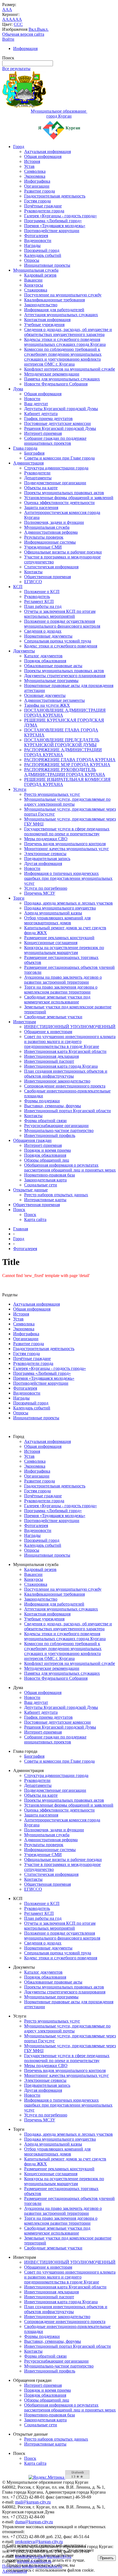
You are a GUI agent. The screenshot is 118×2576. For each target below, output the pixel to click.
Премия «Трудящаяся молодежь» (55, 226)
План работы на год (43, 606)
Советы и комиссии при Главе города (59, 458)
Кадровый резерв (40, 275)
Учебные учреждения (44, 325)
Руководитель (37, 596)
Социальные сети (41, 1185)
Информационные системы (50, 542)
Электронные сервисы (45, 854)
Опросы (32, 260)
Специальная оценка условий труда (58, 641)
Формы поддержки (42, 1101)
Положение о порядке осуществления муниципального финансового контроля (62, 624)
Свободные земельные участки (53, 1017)
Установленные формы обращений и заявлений (69, 498)
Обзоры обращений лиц (47, 1160)
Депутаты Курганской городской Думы (61, 409)
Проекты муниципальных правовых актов (64, 493)
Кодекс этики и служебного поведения (61, 646)
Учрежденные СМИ (43, 547)
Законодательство (41, 305)
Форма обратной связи (45, 1121)
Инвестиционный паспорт (49, 1061)
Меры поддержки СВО (46, 839)
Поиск (19, 1210)
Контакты (33, 572)
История (32, 161)
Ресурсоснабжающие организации (56, 1126)
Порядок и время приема (47, 1150)
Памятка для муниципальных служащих (62, 379)
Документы (24, 651)
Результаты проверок (44, 537)
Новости (32, 399)
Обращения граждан (32, 1140)
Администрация (28, 463)
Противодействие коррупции (52, 231)
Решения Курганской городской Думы (60, 428)
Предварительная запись (47, 859)
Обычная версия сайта (23, 34)
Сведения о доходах (43, 631)
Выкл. (43, 29)
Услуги (20, 789)
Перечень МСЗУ (40, 893)
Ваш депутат (36, 404)
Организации (37, 186)
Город (19, 147)
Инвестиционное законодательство (57, 1081)
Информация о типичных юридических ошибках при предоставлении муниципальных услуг (68, 878)
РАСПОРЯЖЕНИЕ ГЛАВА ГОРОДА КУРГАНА (70, 760)
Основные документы (45, 695)
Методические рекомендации (52, 374)
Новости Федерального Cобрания (56, 384)
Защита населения (41, 507)
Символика (35, 171)
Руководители (37, 473)
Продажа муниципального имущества (60, 908)
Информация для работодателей (54, 310)
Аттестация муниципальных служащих (61, 315)
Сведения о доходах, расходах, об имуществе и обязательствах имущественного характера (68, 332)
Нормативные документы (48, 636)
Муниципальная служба (36, 270)
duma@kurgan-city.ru (34, 2522)
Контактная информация (47, 320)
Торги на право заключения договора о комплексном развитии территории (61, 990)
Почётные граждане (43, 206)
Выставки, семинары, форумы (53, 1106)
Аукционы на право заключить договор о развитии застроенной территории (63, 980)
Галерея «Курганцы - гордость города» (61, 216)
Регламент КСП (39, 601)
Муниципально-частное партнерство (59, 1130)
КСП (18, 587)
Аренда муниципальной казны (53, 913)
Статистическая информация (51, 567)
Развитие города (40, 191)
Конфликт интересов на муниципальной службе (70, 369)
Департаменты (38, 478)
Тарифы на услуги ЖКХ (47, 705)
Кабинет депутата (41, 414)
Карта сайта (35, 1219)
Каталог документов (43, 656)
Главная (21, 1229)
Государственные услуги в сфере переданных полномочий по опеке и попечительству (67, 831)
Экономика (35, 176)
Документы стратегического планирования (65, 676)
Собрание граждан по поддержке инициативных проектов (55, 441)
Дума (18, 389)
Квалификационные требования (54, 300)
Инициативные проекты (47, 265)
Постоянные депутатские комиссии (57, 423)
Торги (19, 898)
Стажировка (36, 290)
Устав (29, 166)
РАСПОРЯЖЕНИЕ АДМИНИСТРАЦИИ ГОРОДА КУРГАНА (63, 752)
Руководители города (44, 211)
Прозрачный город (42, 250)
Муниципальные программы (51, 681)
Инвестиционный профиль (50, 1135)
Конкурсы (34, 285)
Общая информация (43, 156)
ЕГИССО (33, 582)
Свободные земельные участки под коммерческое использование (57, 999)
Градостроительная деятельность (55, 196)
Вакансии (33, 280)
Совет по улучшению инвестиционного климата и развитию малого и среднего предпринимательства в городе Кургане (70, 1041)
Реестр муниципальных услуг (52, 794)
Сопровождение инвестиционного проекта (65, 1086)
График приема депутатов (48, 418)
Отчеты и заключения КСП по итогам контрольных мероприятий (60, 614)
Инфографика (37, 181)
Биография (34, 453)
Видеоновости (38, 240)
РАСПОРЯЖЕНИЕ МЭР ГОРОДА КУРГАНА (67, 765)
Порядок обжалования (45, 661)
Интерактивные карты (45, 1200)
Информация (25, 48)
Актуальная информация (47, 151)
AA (5, 19)
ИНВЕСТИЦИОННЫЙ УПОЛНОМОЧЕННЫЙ (70, 1027)
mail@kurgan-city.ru (33, 2502)
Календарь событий (43, 255)
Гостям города (37, 201)
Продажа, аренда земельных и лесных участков (68, 903)
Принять (107, 2558)
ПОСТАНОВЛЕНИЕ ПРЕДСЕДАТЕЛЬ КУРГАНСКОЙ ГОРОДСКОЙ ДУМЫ (62, 742)
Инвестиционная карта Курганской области (65, 1051)
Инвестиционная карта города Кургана (61, 1066)
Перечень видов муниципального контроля (65, 844)
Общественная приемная (47, 577)
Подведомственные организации (55, 483)
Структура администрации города (56, 468)
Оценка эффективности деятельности (59, 503)
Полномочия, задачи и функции (54, 522)
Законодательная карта (45, 1180)
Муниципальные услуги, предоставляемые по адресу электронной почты (67, 802)
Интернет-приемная (43, 433)
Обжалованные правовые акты (53, 666)
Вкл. (33, 29)
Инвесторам (25, 1022)
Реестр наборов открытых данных (56, 1195)
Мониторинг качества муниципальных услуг (67, 849)
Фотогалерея (36, 236)
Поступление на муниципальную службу (63, 295)
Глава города (25, 448)
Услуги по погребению (46, 888)
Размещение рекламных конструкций (59, 938)
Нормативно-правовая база (50, 1175)
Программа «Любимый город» (53, 221)
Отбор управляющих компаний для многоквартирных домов (57, 920)
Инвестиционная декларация (51, 1056)
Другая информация (43, 863)
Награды (32, 245)
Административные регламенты (54, 700)
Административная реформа (51, 532)
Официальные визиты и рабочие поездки (63, 552)
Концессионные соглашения (51, 943)
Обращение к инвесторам (48, 1032)
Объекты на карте (41, 488)
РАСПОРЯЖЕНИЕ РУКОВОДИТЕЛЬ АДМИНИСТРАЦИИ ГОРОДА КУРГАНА (65, 772)
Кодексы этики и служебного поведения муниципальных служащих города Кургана (65, 342)
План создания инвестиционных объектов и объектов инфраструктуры (66, 1074)
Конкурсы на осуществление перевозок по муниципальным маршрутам (64, 950)
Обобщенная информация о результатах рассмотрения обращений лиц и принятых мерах (70, 1168)
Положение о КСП (42, 592)
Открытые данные (30, 1190)
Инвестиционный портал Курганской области (68, 1111)
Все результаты (16, 69)
